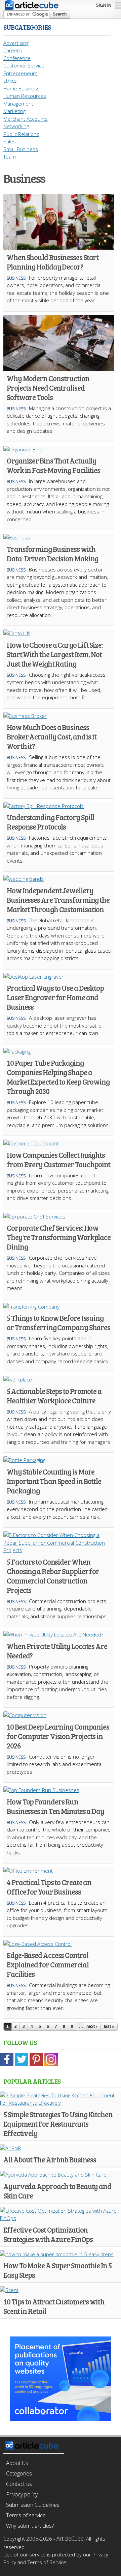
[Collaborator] (61, 2417)
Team (10, 157)
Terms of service (26, 2515)
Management (18, 104)
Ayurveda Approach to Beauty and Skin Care (57, 2191)
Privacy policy (22, 2494)
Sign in (104, 5)
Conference (17, 58)
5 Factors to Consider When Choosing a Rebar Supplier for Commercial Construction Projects (53, 1576)
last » (109, 2026)
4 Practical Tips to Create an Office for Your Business (49, 1887)
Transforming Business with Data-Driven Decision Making (52, 554)
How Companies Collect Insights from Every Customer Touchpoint (58, 1159)
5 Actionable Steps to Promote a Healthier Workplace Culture (54, 1396)
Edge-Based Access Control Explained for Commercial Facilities (48, 1964)
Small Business (21, 149)
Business (16, 278)
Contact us (19, 2484)
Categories (19, 2473)
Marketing (14, 111)
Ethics (10, 81)
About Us (17, 2463)
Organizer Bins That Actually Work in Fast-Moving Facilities (53, 465)
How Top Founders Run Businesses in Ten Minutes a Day (55, 1806)
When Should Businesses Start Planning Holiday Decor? (53, 262)
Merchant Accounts (26, 119)
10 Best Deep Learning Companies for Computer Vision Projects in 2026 (58, 1736)
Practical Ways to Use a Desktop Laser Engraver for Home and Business (55, 997)
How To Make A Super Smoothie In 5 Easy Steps (57, 2270)
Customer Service (24, 65)
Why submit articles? (30, 2526)
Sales (10, 141)
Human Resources (25, 96)
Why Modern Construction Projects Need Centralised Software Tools (48, 388)
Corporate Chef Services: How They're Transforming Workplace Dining (59, 1237)
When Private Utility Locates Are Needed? (57, 1651)
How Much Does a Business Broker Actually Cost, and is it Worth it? (52, 736)
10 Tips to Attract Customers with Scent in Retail (54, 2306)
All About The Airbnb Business (50, 2159)
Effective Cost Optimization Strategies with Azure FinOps (48, 2234)
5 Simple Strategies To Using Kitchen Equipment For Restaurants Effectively (58, 2124)
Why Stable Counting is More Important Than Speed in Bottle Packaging (54, 1481)
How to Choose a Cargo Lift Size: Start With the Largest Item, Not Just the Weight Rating (55, 654)
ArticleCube (70, 2539)
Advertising (16, 43)
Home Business (22, 88)
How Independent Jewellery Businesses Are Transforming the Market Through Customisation (58, 900)
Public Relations (21, 134)
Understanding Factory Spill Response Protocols (50, 822)
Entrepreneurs (21, 73)
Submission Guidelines (33, 2505)
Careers (13, 50)
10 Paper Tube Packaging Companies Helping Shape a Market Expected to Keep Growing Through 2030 (58, 1077)
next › (92, 2026)
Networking (16, 126)
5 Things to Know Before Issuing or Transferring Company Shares (58, 1322)
